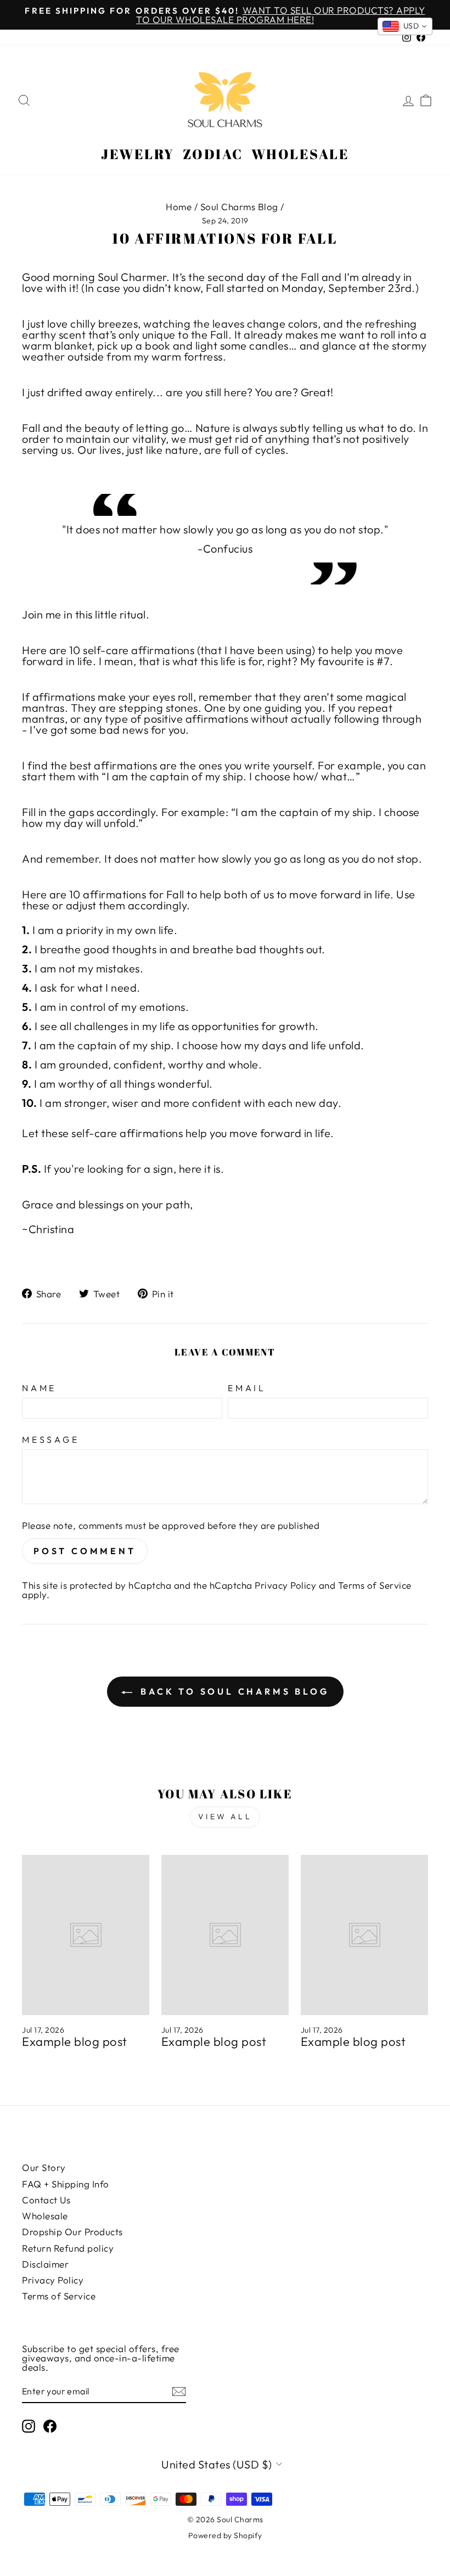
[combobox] (405, 26)
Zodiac (213, 154)
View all (225, 1816)
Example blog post (75, 2041)
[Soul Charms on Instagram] (29, 2426)
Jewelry (138, 154)
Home (179, 207)
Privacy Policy (285, 1585)
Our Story (44, 2167)
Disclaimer (45, 2264)
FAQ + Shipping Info (66, 2184)
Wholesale (300, 154)
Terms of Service (375, 1585)
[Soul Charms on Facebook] (50, 2426)
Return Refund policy (68, 2248)
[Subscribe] (179, 2391)
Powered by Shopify (225, 2535)
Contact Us (46, 2200)
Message (51, 1439)
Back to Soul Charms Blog (233, 1691)
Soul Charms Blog (239, 207)
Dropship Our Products (72, 2232)
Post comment (85, 1551)
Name (39, 1388)
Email (247, 1388)
